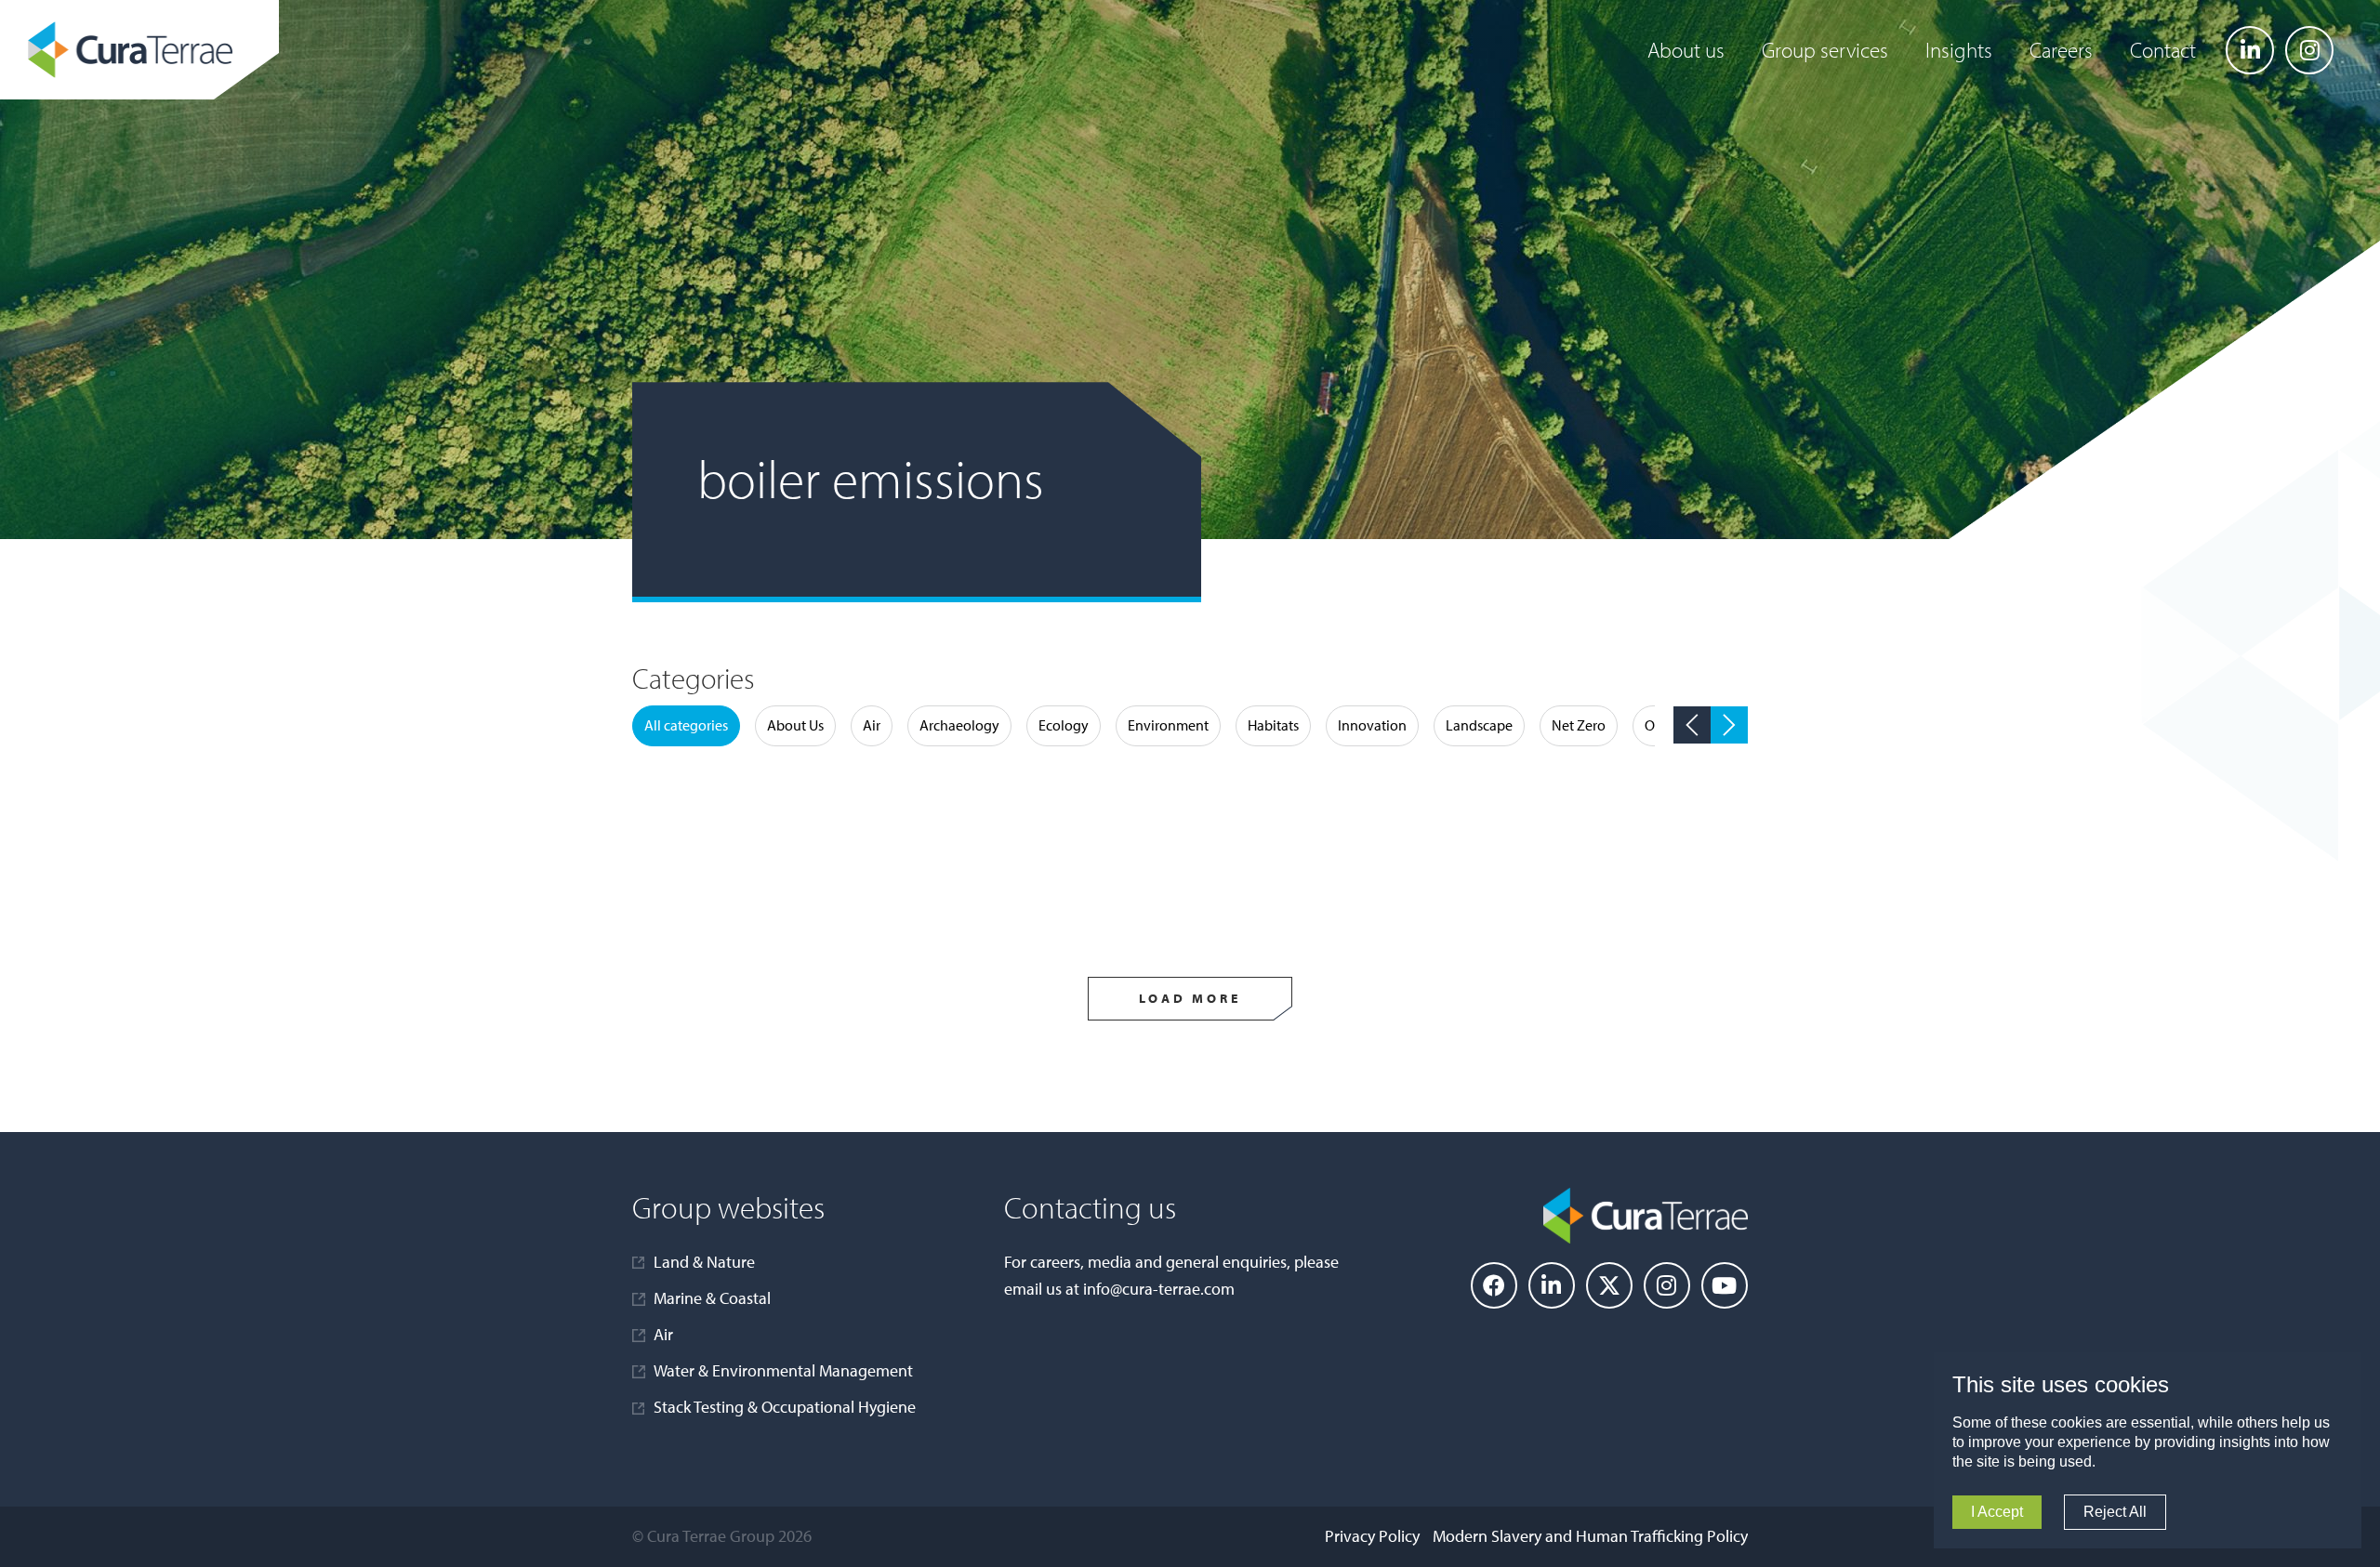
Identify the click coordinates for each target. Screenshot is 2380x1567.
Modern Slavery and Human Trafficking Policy (1590, 1536)
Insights (1959, 50)
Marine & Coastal (712, 1298)
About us (1686, 50)
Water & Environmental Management (783, 1370)
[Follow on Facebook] (1494, 1285)
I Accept (1997, 1512)
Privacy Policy (1372, 1536)
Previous (1692, 725)
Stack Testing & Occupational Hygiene (785, 1407)
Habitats (1273, 725)
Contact (2163, 50)
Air (872, 725)
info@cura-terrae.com (1159, 1289)
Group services (1825, 50)
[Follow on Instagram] (2309, 50)
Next (1729, 725)
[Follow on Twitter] (1609, 1285)
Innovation (1372, 725)
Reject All (2115, 1512)
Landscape (1479, 725)
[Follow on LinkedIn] (2250, 50)
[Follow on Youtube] (1725, 1285)
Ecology (1064, 725)
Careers (2061, 50)
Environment (1168, 725)
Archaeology (959, 725)
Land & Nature (704, 1262)
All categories (686, 725)
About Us (795, 725)
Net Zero (1579, 725)
